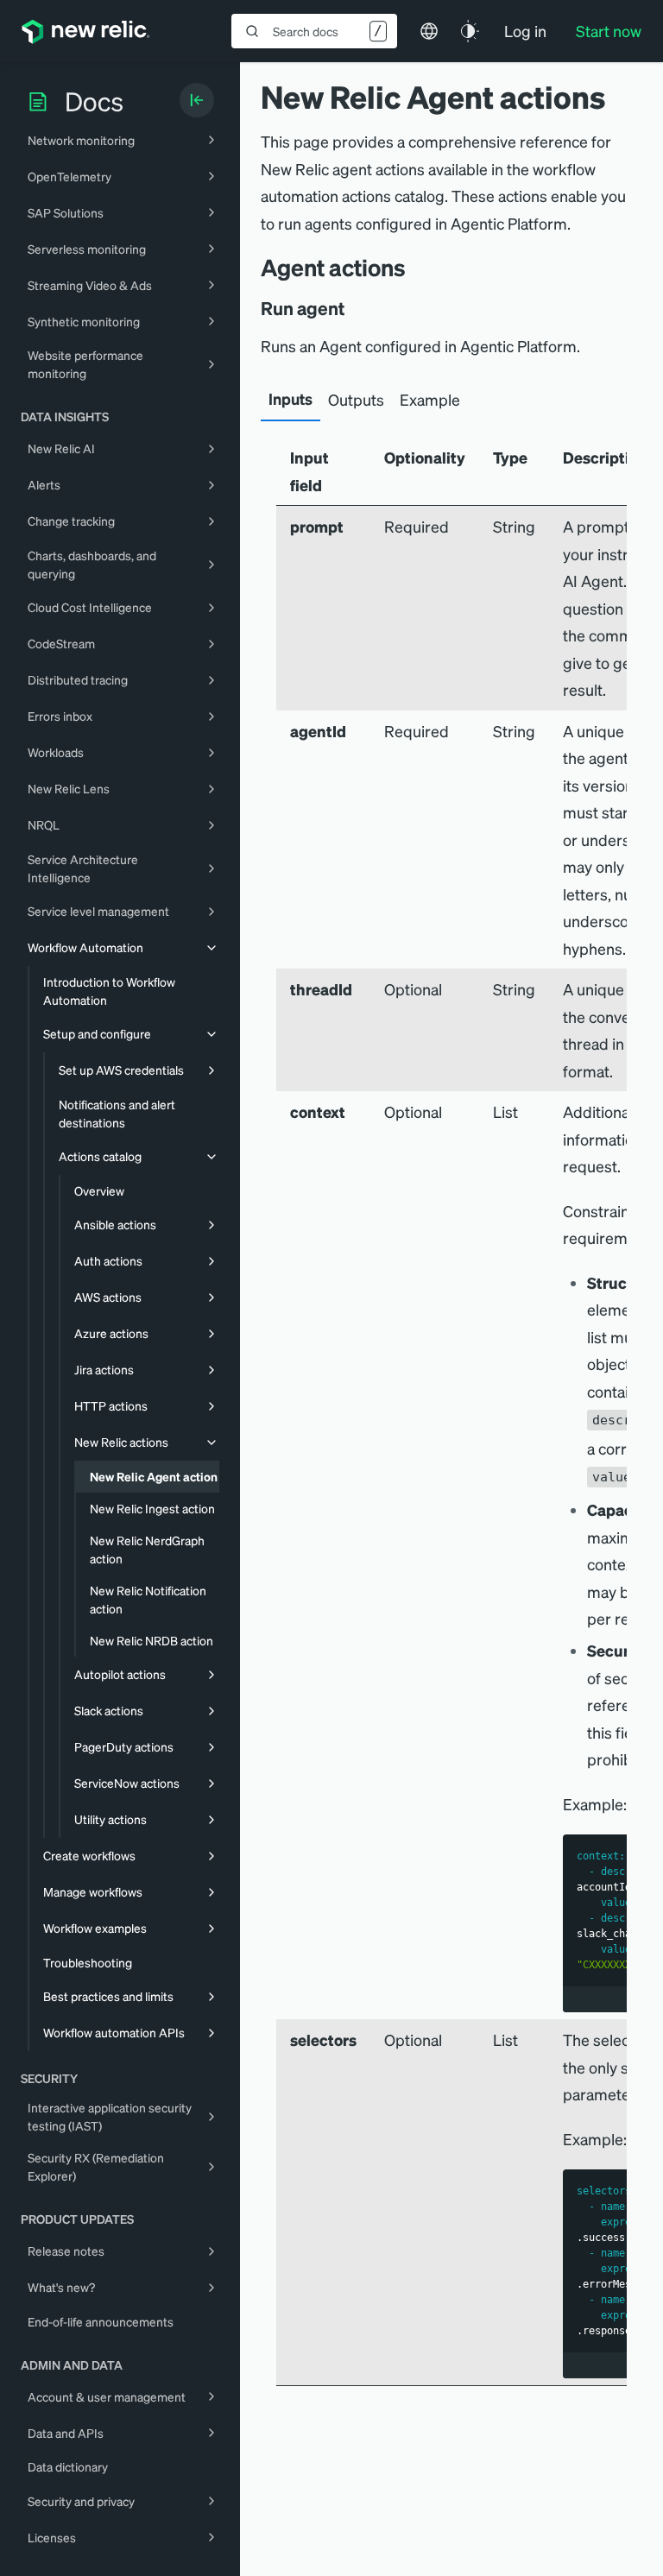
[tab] (290, 400)
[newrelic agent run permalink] (357, 308)
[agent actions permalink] (414, 267)
